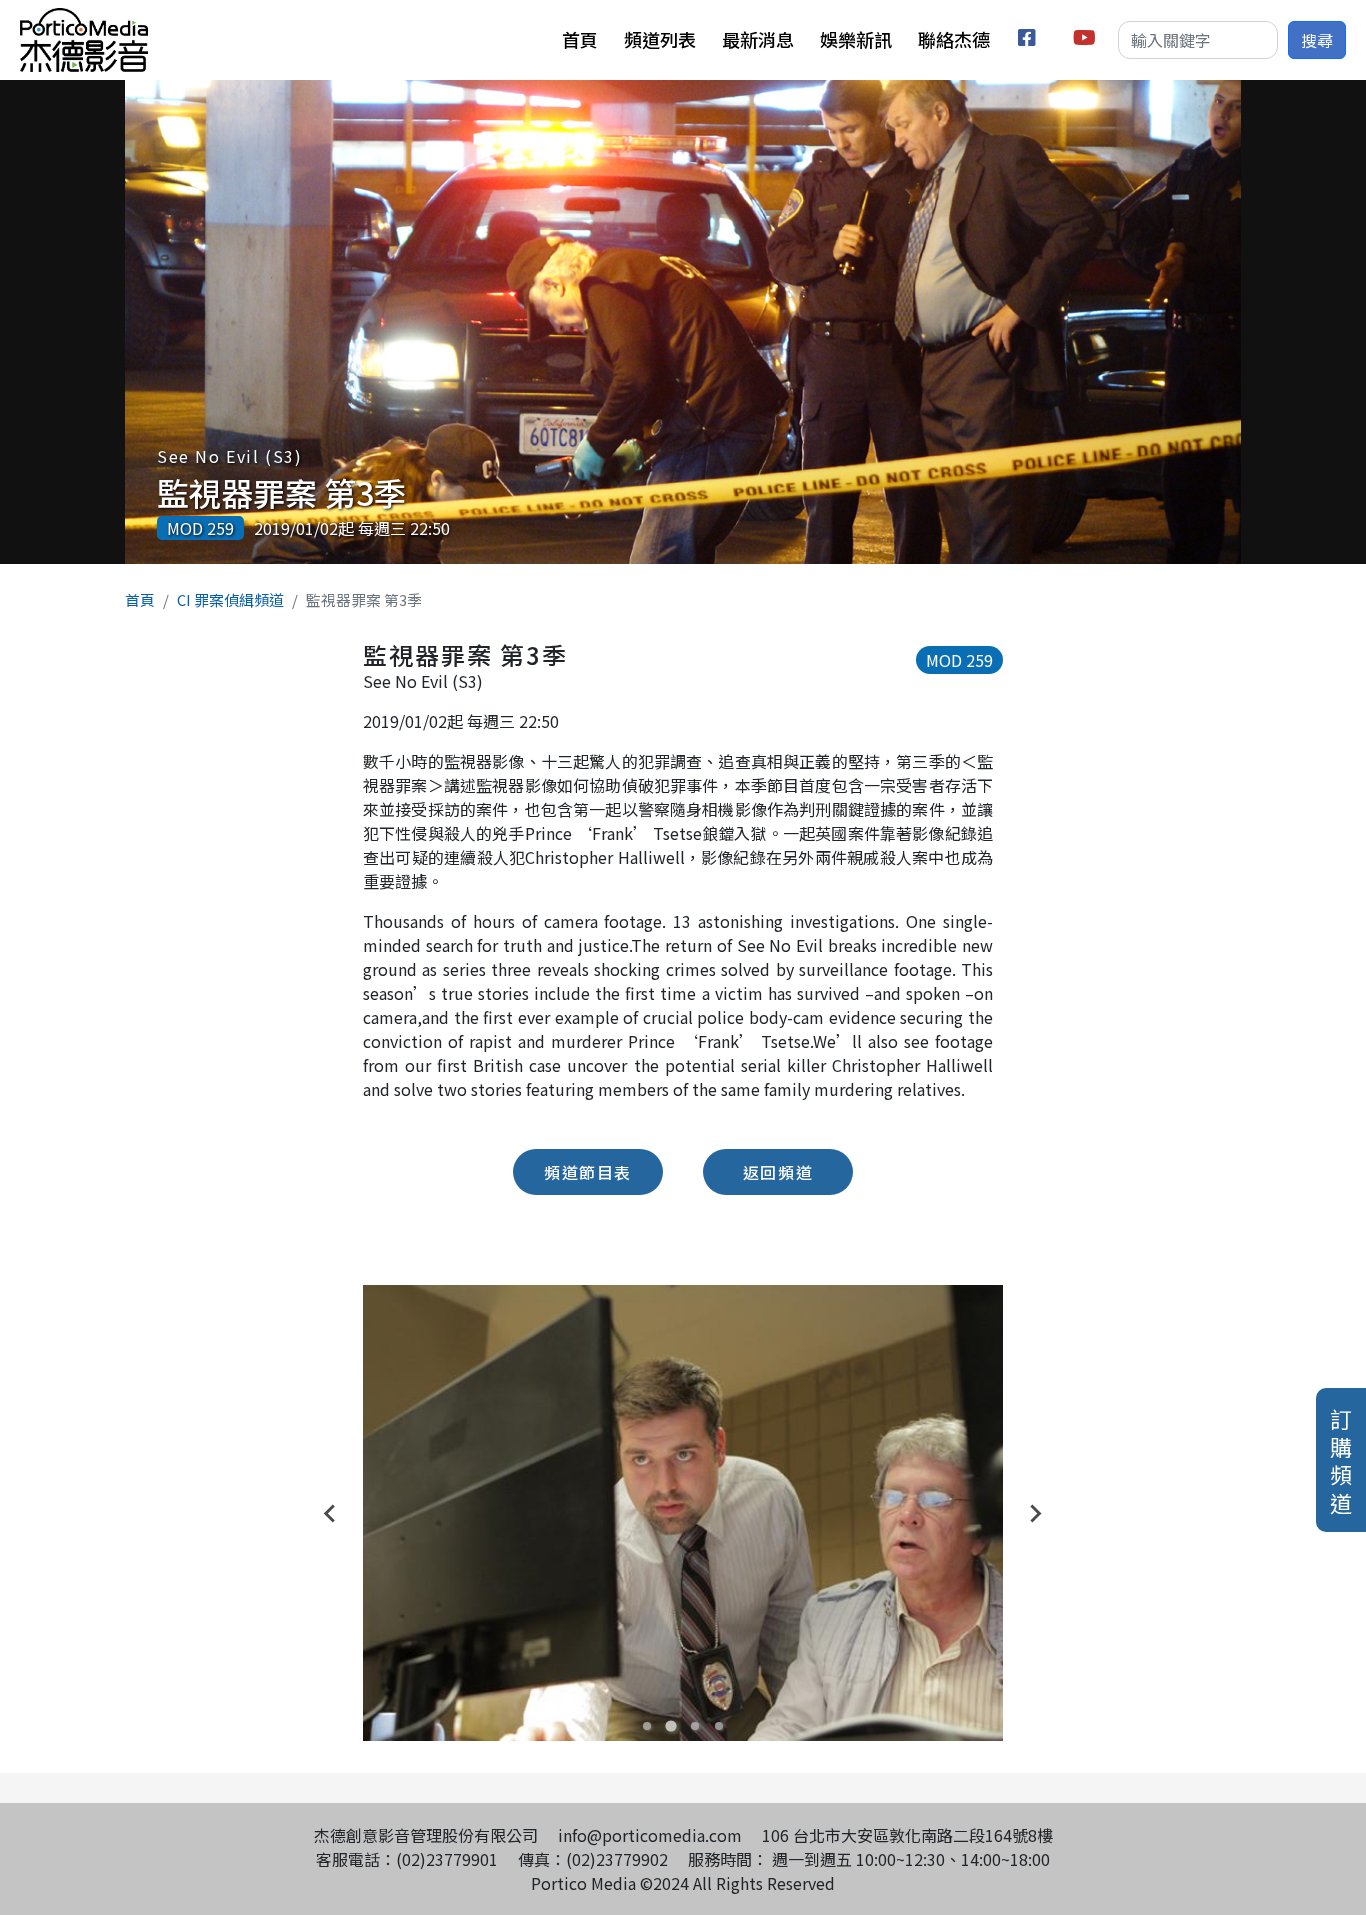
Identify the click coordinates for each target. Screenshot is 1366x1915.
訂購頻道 (1341, 1460)
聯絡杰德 (954, 39)
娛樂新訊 (856, 39)
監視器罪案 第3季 (281, 492)
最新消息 (758, 39)
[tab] (647, 1726)
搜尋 (1317, 40)
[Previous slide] (331, 1513)
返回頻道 (778, 1172)
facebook (1030, 40)
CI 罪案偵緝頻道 (230, 599)
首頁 (580, 39)
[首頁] (84, 20)
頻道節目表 (588, 1172)
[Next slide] (1035, 1513)
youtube (1085, 40)
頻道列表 (660, 39)
